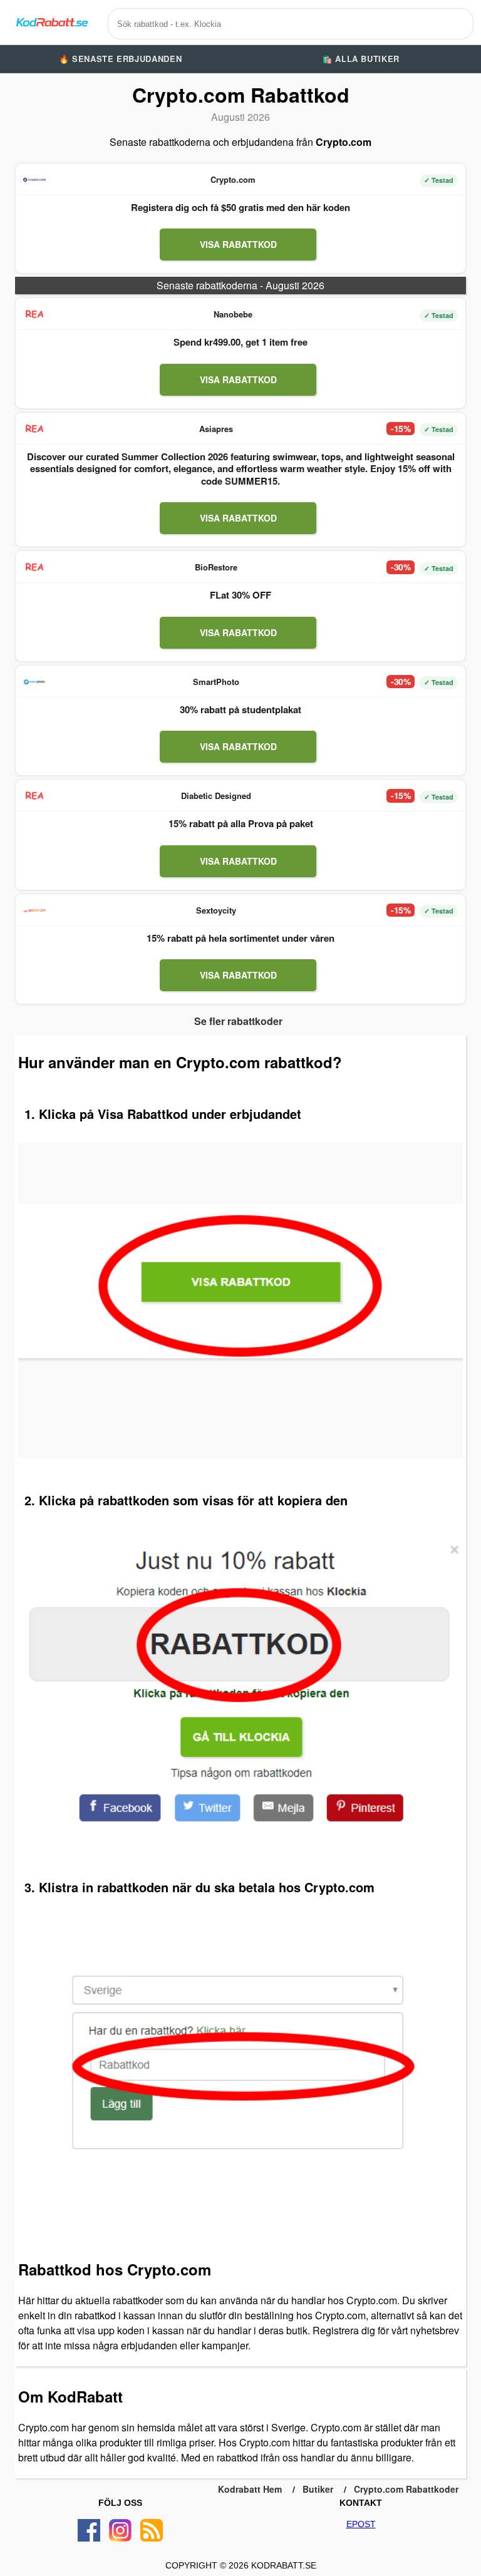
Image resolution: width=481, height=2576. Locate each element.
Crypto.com (233, 179)
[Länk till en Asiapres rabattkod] (34, 429)
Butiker (318, 2489)
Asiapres (216, 429)
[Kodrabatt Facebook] (89, 2530)
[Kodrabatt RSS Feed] (152, 2530)
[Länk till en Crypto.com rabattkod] (34, 180)
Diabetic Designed (216, 796)
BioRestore (216, 567)
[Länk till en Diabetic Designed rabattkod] (34, 796)
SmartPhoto (216, 682)
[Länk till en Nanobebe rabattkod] (34, 314)
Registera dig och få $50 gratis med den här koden (240, 207)
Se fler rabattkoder (238, 1021)
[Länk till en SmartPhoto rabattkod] (34, 682)
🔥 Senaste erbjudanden (121, 59)
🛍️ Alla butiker (361, 59)
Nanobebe (233, 314)
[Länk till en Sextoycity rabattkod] (34, 910)
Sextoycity (216, 910)
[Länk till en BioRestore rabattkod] (34, 567)
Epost (361, 2524)
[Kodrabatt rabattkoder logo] (51, 22)
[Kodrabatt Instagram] (120, 2530)
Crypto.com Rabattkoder (406, 2489)
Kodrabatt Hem (250, 2489)
